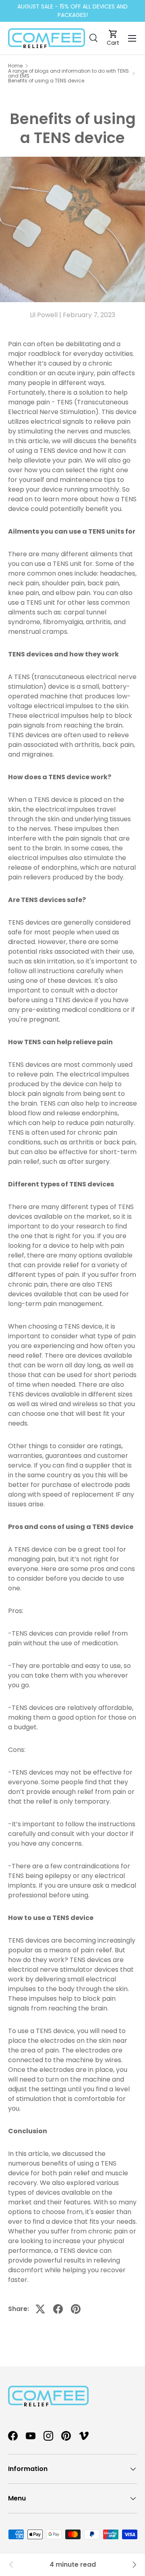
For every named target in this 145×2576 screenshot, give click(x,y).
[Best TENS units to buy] (134, 2565)
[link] (11, 2565)
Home (15, 66)
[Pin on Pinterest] (76, 2309)
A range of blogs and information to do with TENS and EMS (68, 74)
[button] (113, 38)
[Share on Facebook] (58, 2309)
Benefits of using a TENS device (46, 81)
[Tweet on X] (40, 2309)
